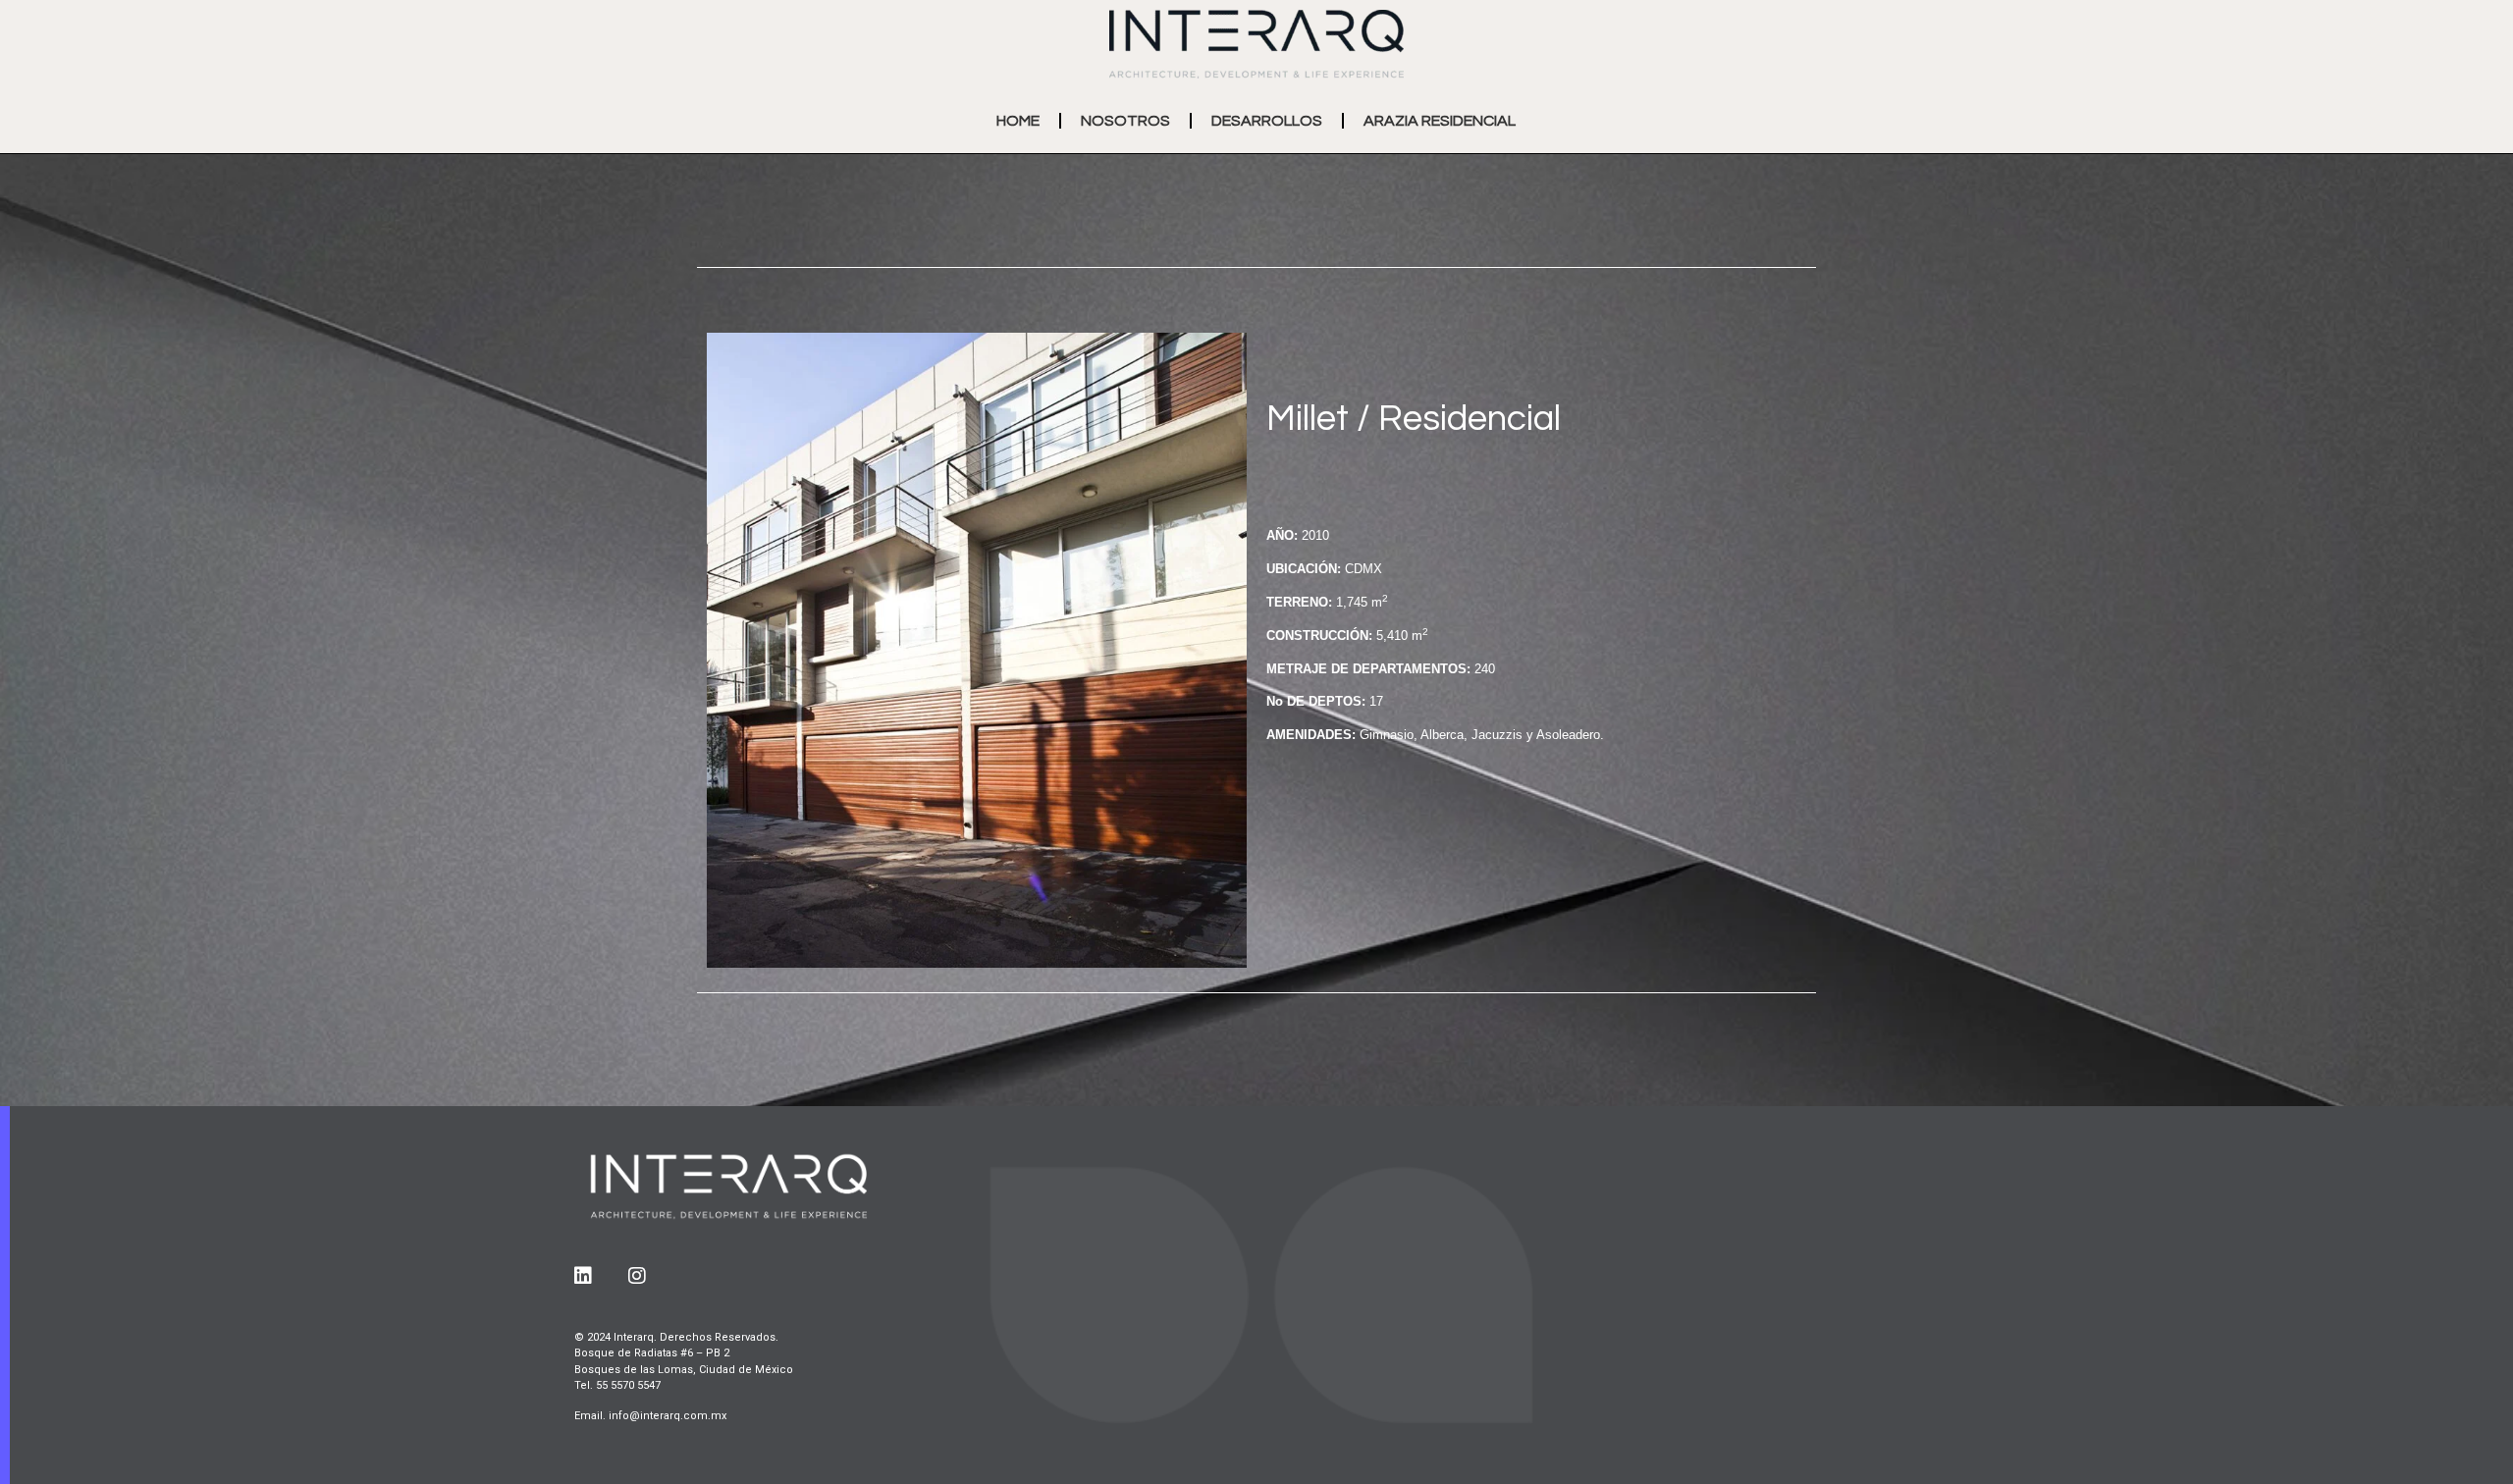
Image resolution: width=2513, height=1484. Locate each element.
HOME (1018, 121)
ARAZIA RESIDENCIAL (1440, 121)
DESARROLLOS (1267, 121)
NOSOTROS (1125, 121)
